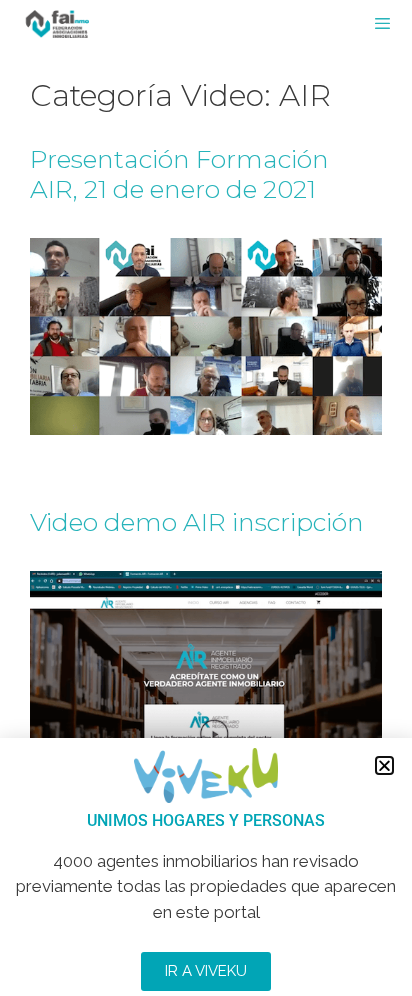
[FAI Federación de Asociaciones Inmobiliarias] (57, 24)
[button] (384, 765)
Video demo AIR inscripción (197, 522)
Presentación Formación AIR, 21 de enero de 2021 (179, 174)
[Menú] (392, 24)
